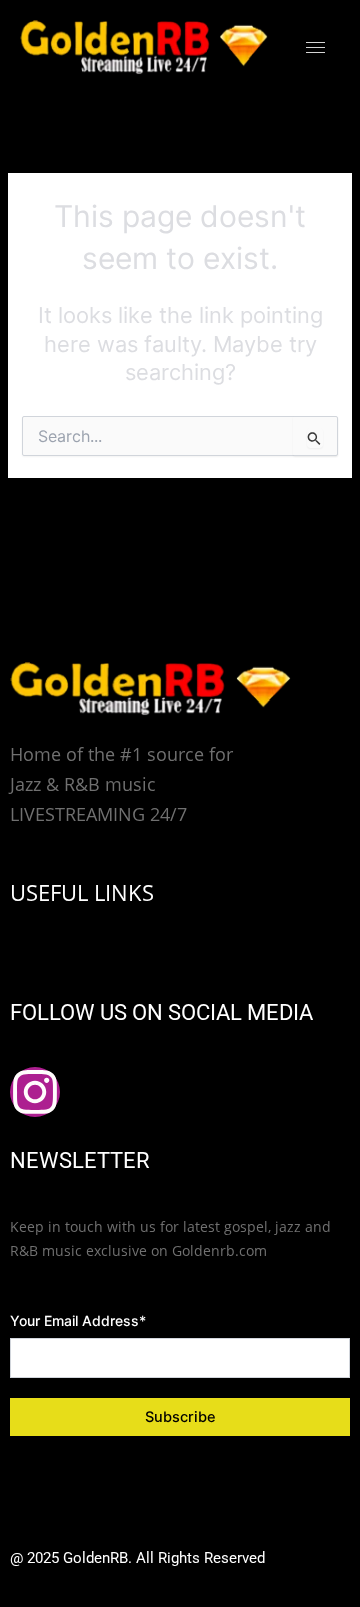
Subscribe (180, 1417)
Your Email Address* (78, 1320)
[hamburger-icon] (315, 47)
